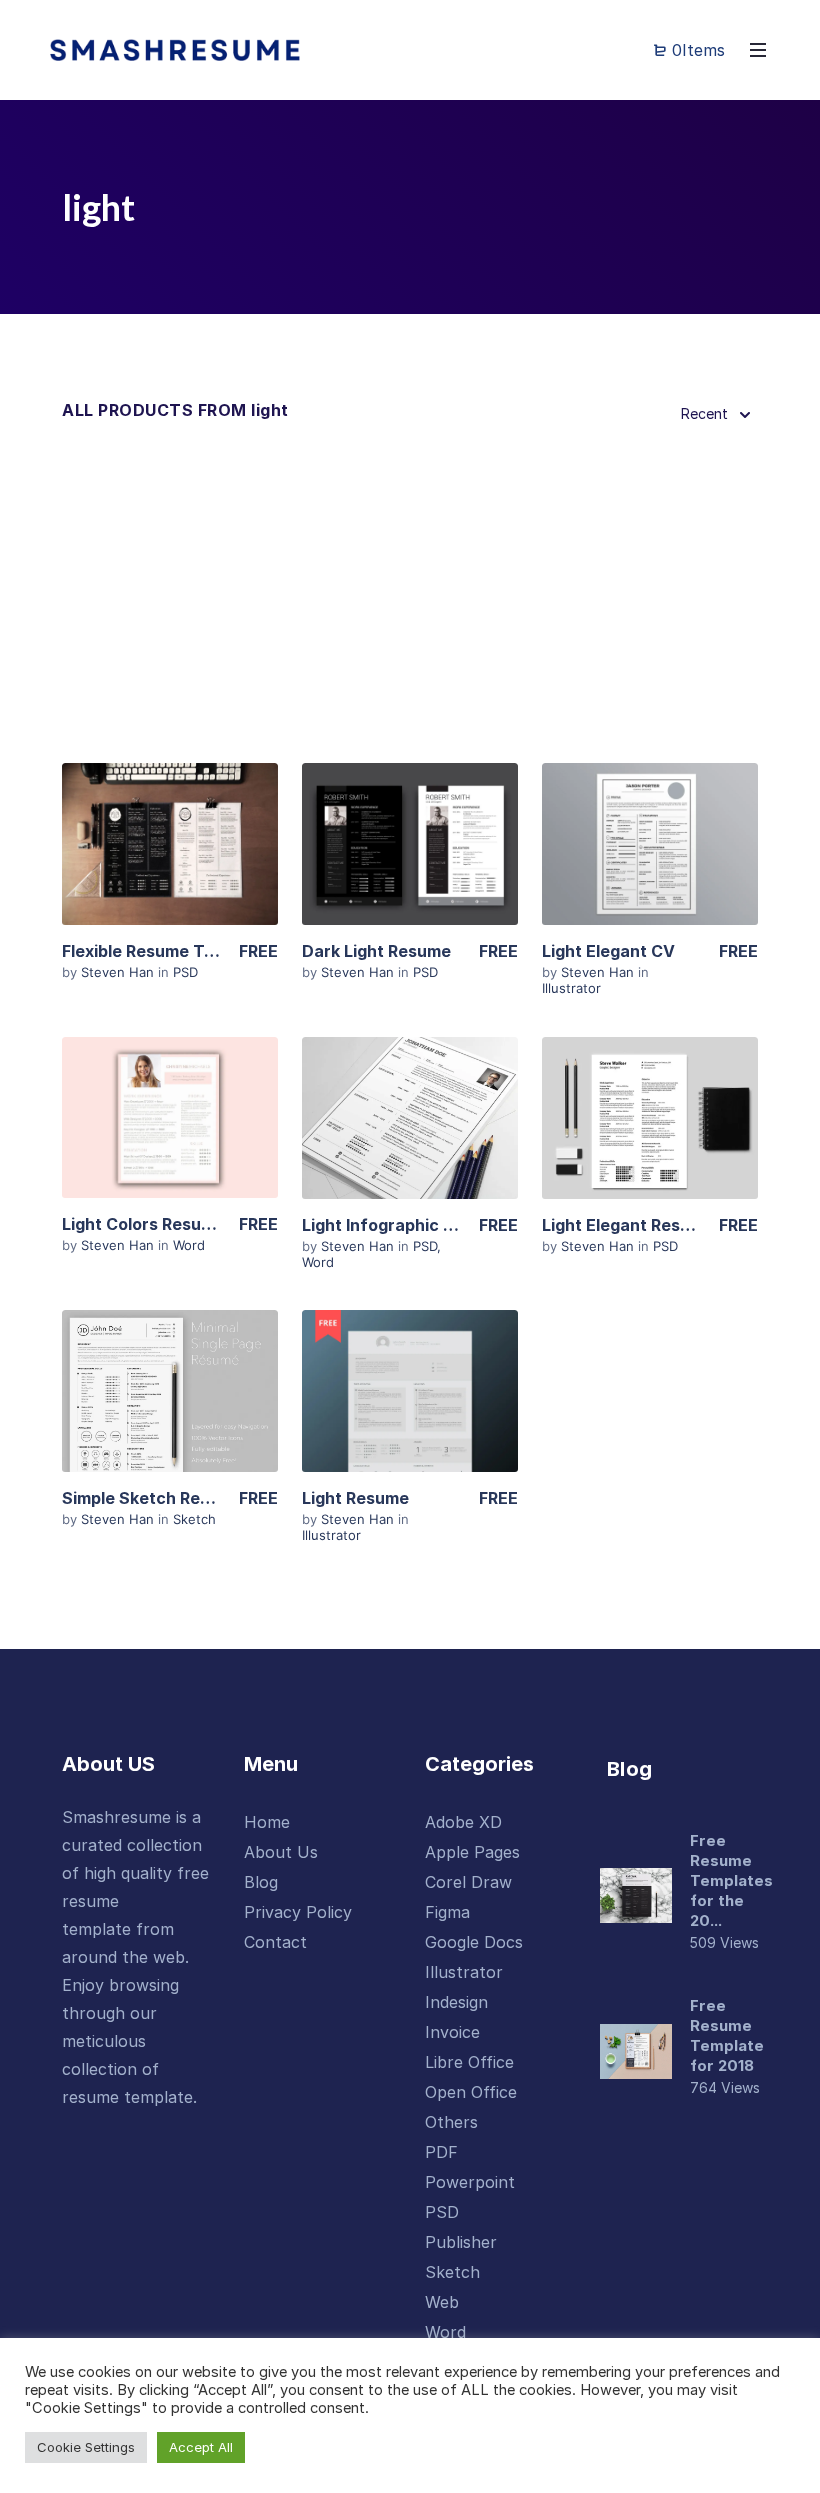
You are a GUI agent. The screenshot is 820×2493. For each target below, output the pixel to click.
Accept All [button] (201, 2447)
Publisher (461, 2242)
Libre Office (469, 2062)
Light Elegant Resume (628, 1225)
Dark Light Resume (376, 951)
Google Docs (474, 1942)
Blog (261, 1882)
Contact (275, 1942)
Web (442, 2302)
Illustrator (571, 988)
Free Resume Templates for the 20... (731, 1880)
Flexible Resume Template (165, 951)
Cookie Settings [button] (86, 2447)
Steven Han (119, 972)
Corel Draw (468, 1882)
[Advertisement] (410, 598)
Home (267, 1822)
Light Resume (355, 1498)
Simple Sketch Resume (152, 1498)
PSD (185, 972)
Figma (447, 1912)
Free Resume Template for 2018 (727, 2035)
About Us (281, 1852)
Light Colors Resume (143, 1224)
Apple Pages (472, 1852)
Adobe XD (463, 1822)
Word (189, 1245)
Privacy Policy (298, 1912)
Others (451, 2122)
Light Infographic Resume (404, 1225)
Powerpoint (470, 2182)
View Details (170, 851)
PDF (441, 2152)
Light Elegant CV (608, 951)
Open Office (471, 2092)
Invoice (452, 2032)
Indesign (456, 2002)
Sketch (194, 1519)
